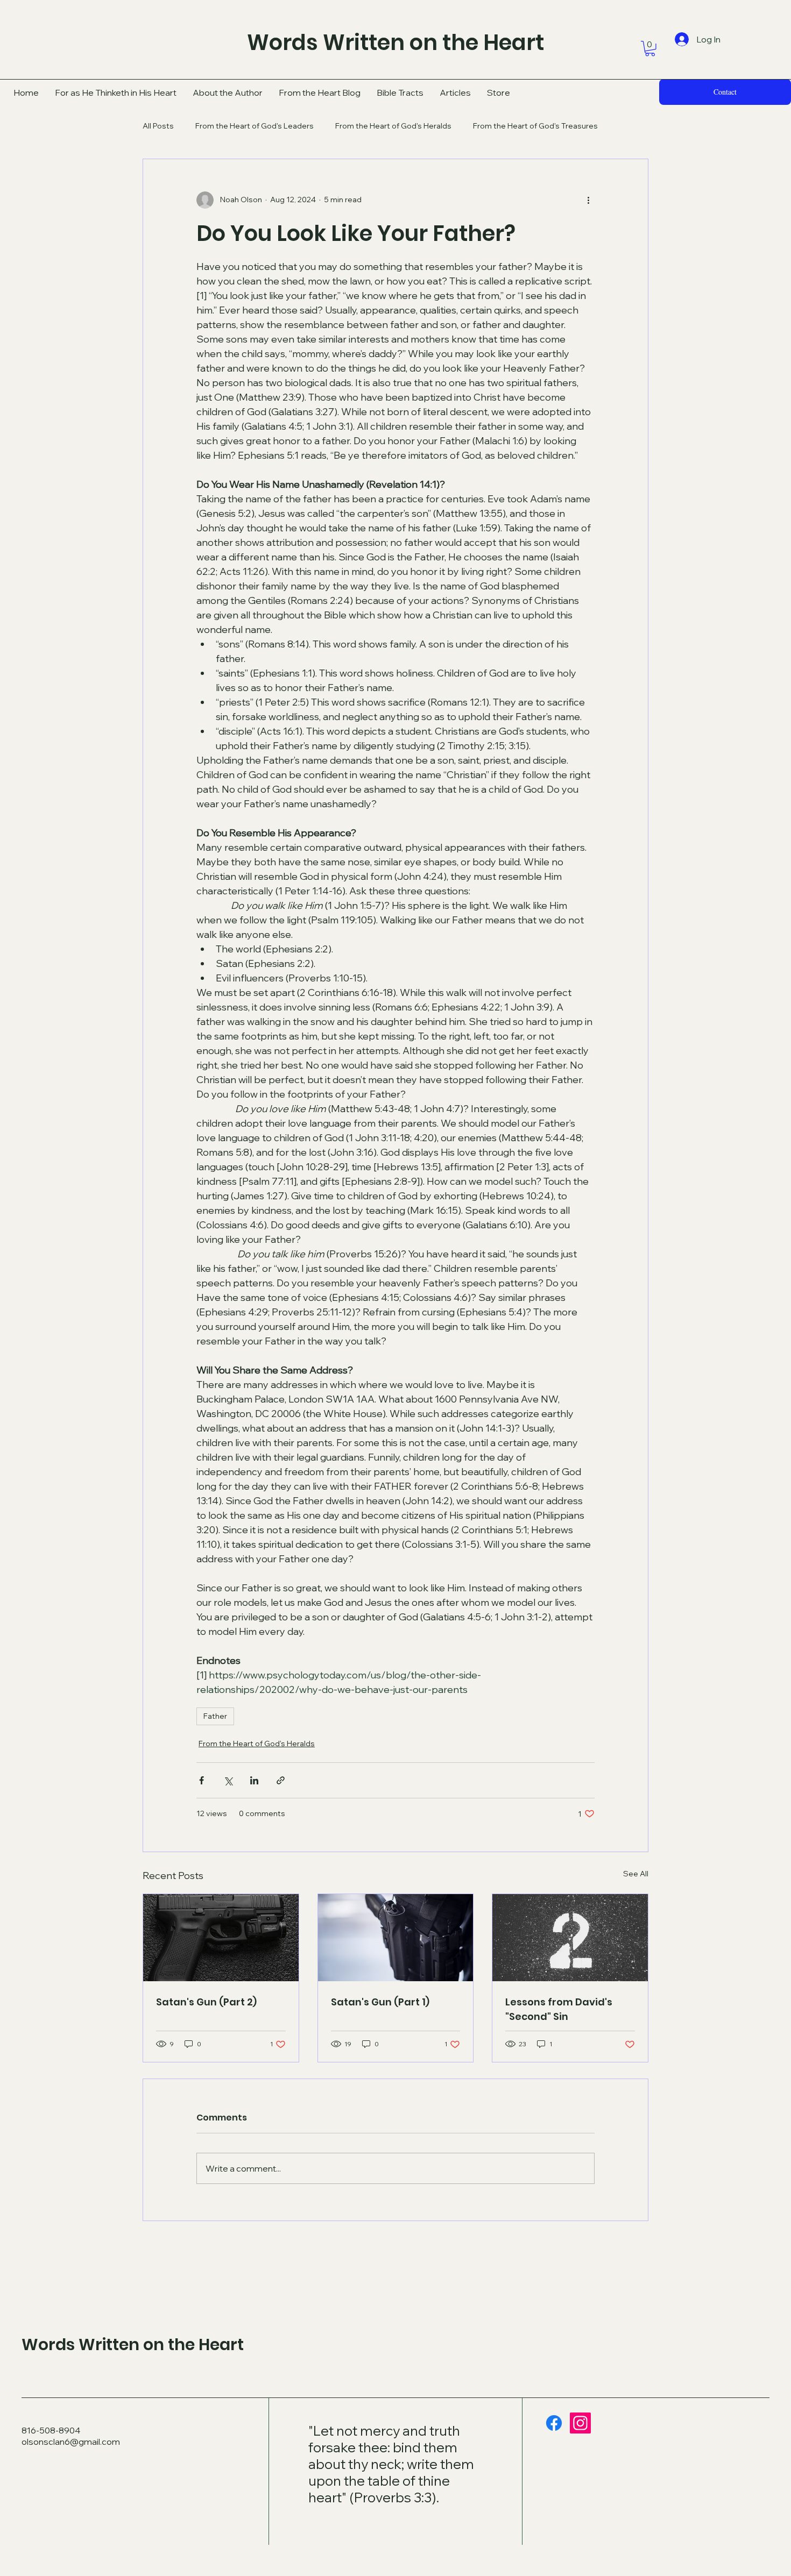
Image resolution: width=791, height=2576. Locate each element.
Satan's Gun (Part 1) (380, 2002)
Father (215, 1716)
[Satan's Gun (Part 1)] (396, 1938)
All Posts (158, 126)
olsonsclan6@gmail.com (71, 2442)
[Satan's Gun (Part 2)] (221, 1938)
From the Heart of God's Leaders (255, 126)
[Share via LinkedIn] (254, 1780)
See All (636, 1874)
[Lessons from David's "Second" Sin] (570, 1938)
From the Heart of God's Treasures (535, 126)
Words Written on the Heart (133, 2344)
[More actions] (588, 200)
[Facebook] (554, 2423)
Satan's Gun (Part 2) (206, 2002)
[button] (650, 49)
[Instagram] (580, 2423)
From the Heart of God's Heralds (393, 126)
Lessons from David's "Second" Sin (559, 2009)
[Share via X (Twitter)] (228, 1780)
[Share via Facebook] (202, 1780)
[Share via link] (281, 1780)
